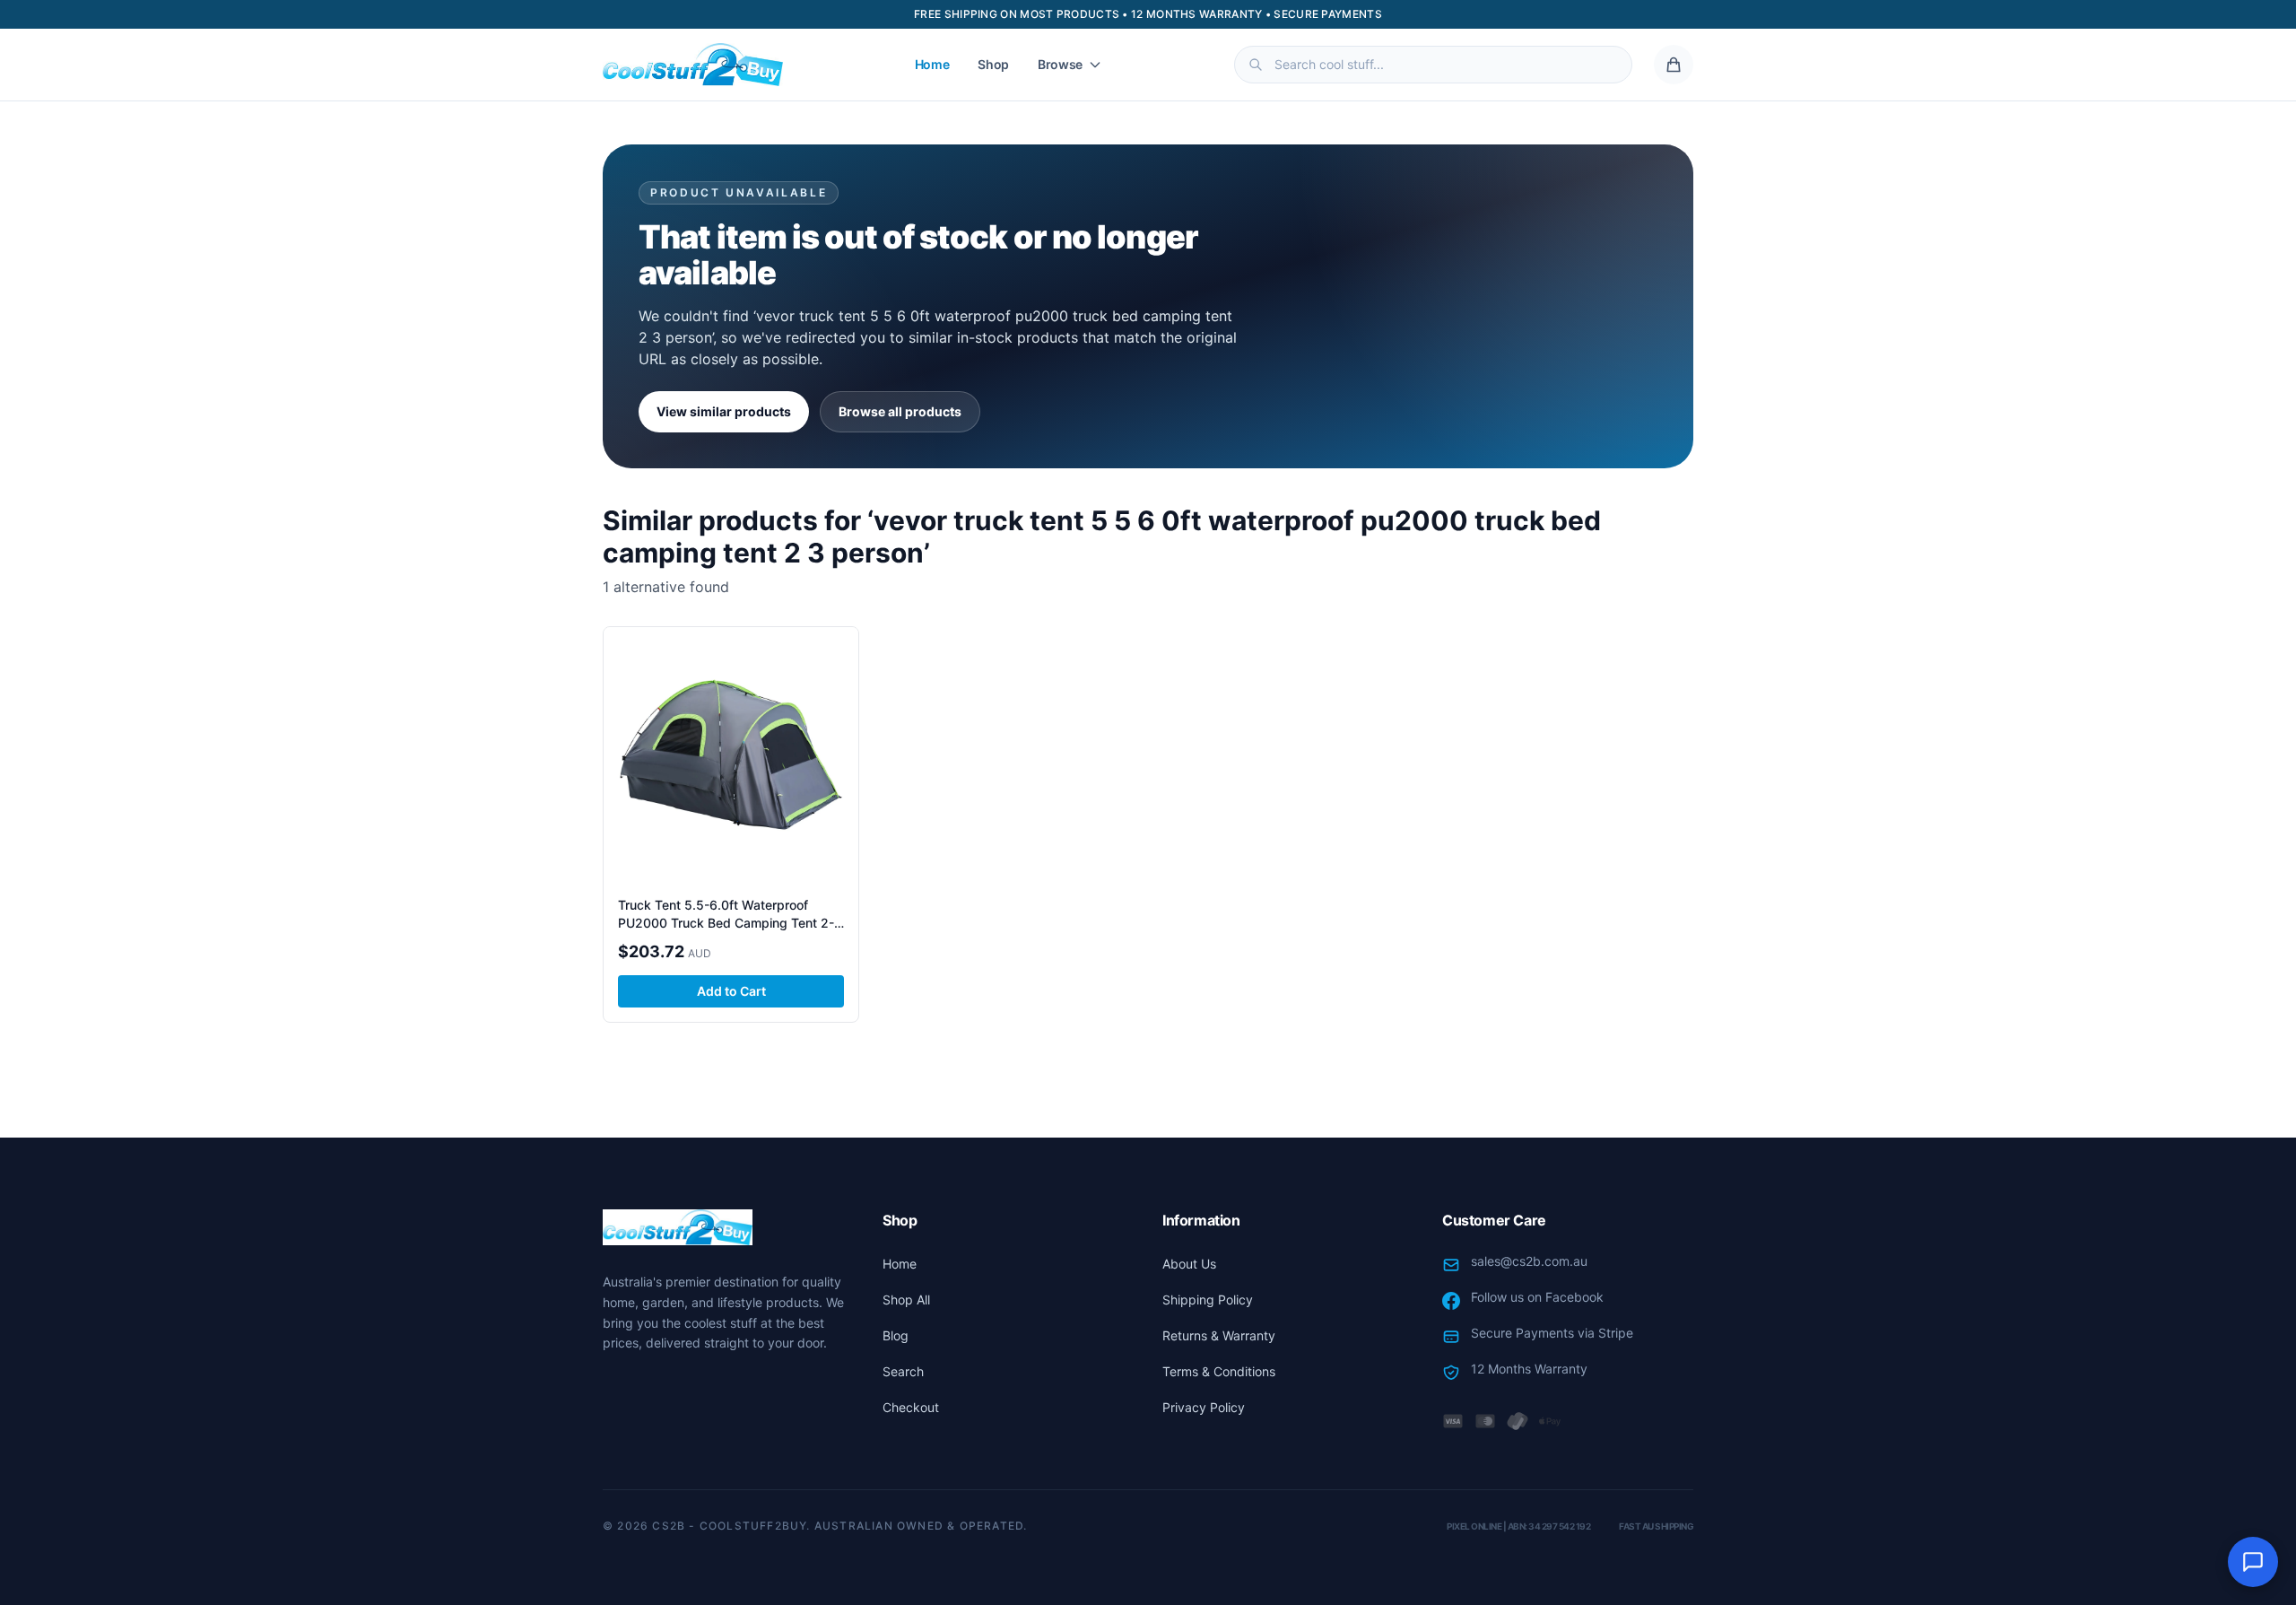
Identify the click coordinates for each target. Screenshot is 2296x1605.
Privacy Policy (1204, 1407)
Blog (896, 1335)
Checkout (911, 1407)
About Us (1189, 1264)
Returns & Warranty (1219, 1335)
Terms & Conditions (1219, 1371)
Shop (993, 64)
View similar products (724, 411)
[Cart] (1674, 65)
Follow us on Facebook (1537, 1297)
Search (903, 1371)
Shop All (906, 1300)
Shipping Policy (1208, 1300)
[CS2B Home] (693, 65)
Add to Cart (731, 991)
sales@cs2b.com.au (1529, 1261)
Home (932, 64)
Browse (1060, 64)
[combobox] (1433, 65)
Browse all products (900, 411)
